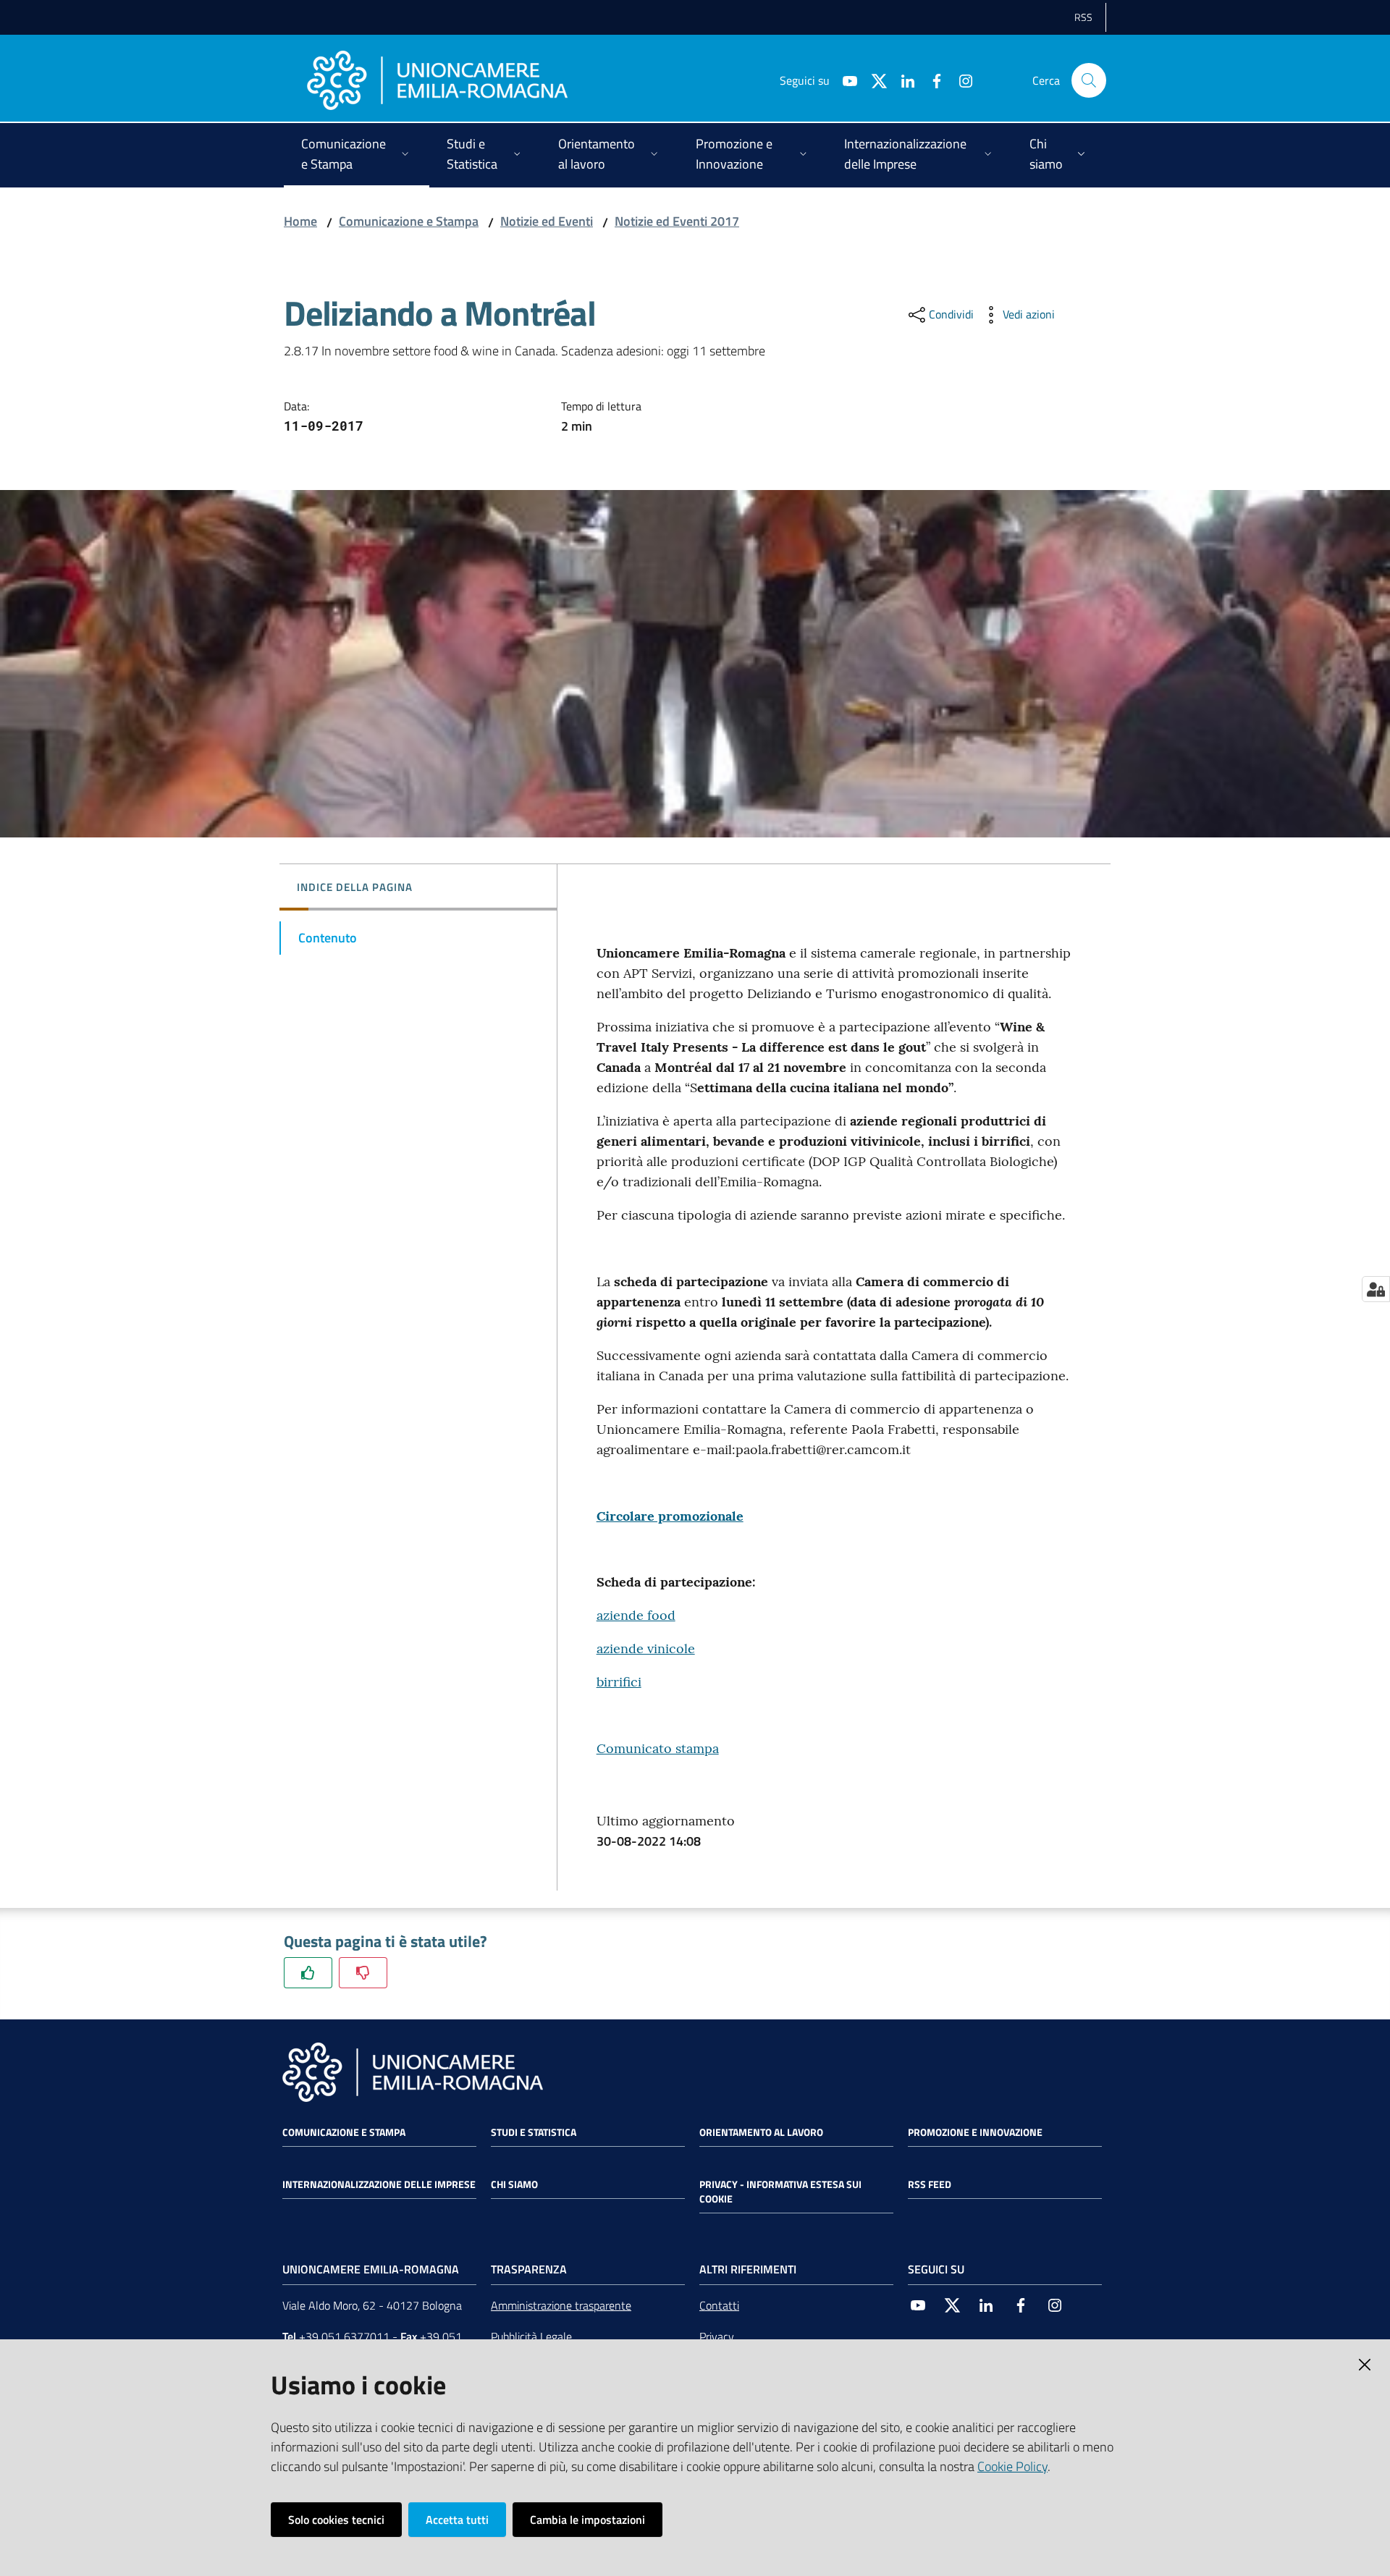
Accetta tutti (457, 2520)
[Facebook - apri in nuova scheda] (931, 80)
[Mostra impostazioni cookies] (1376, 1289)
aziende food (636, 1615)
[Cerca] (1089, 80)
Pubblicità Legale (531, 2336)
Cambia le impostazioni (587, 2520)
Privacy (717, 2336)
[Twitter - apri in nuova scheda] (873, 80)
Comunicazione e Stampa (409, 221)
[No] (363, 1973)
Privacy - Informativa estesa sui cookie (780, 2192)
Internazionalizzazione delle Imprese (379, 2184)
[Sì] (308, 1973)
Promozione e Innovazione (975, 2132)
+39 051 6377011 (344, 2336)
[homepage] (437, 80)
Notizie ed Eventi (547, 221)
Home (300, 221)
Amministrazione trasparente (561, 2305)
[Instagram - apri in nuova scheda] (960, 80)
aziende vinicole (646, 1648)
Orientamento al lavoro (761, 2132)
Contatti (719, 2305)
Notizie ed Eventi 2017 (677, 221)
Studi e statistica (534, 2132)
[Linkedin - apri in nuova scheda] (902, 80)
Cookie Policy (1012, 2466)
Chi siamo (514, 2184)
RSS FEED (930, 2184)
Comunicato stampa (658, 1748)
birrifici (619, 1682)
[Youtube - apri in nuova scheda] (844, 80)
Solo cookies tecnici (336, 2520)
